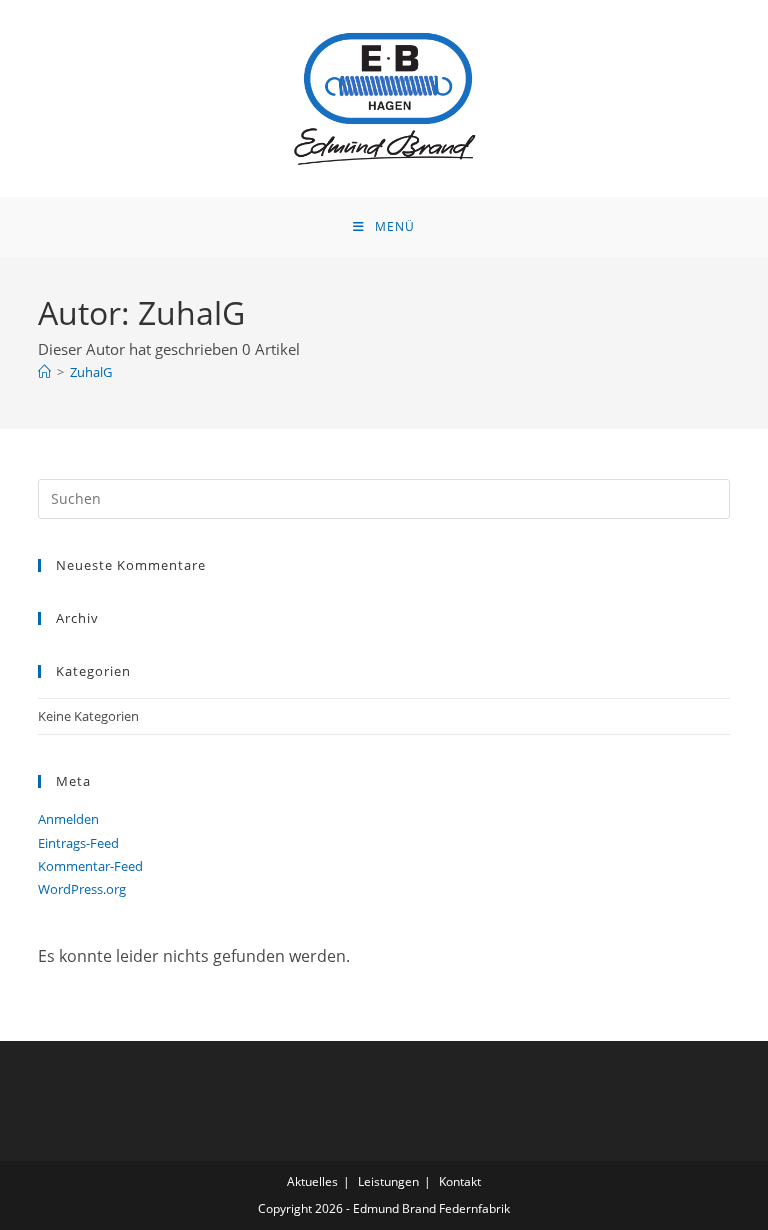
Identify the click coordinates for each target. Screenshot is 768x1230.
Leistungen (388, 1181)
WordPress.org (82, 889)
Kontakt (460, 1181)
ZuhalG (91, 372)
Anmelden (68, 819)
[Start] (44, 372)
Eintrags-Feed (78, 843)
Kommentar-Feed (90, 866)
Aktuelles (312, 1181)
